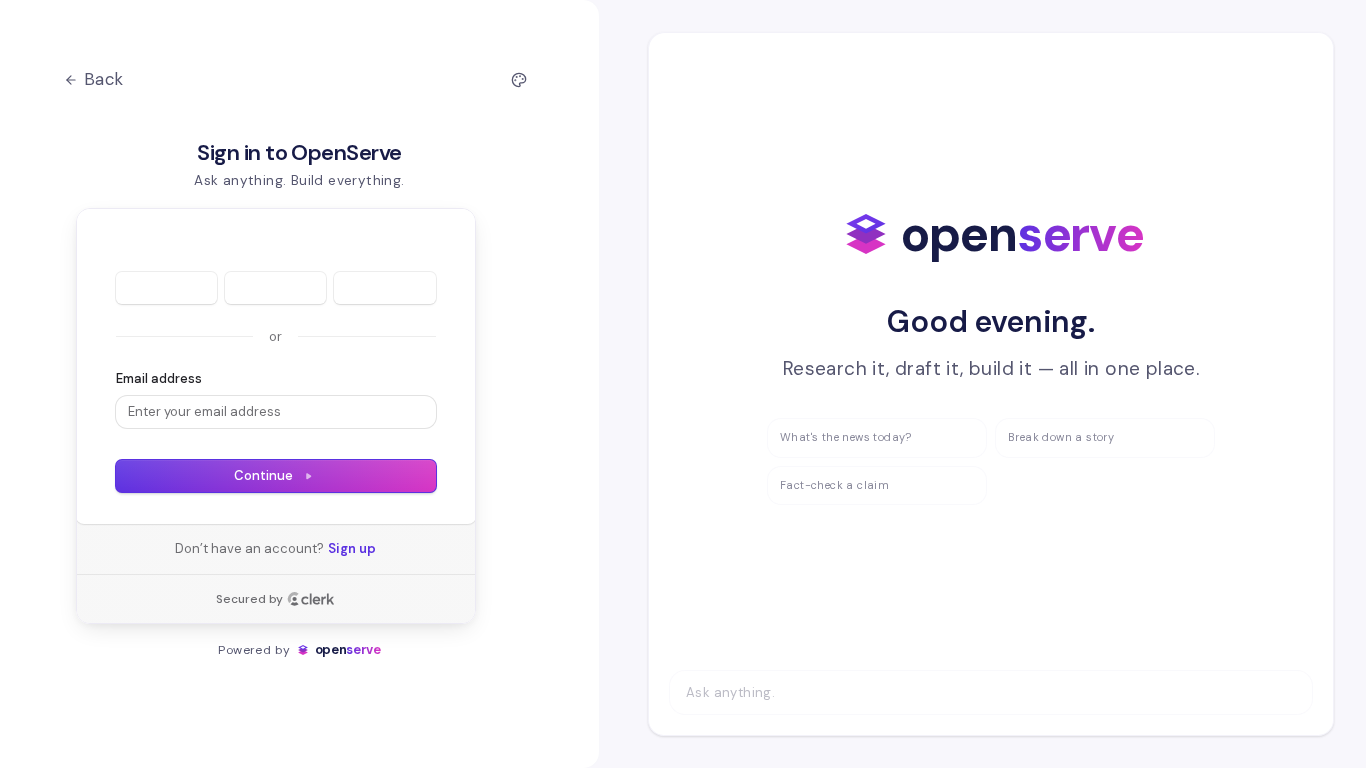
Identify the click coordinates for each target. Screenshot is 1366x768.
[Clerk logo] (311, 599)
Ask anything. (730, 692)
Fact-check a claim (834, 485)
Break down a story (1061, 437)
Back (104, 79)
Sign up (352, 548)
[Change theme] (519, 80)
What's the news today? (846, 437)
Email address (159, 378)
